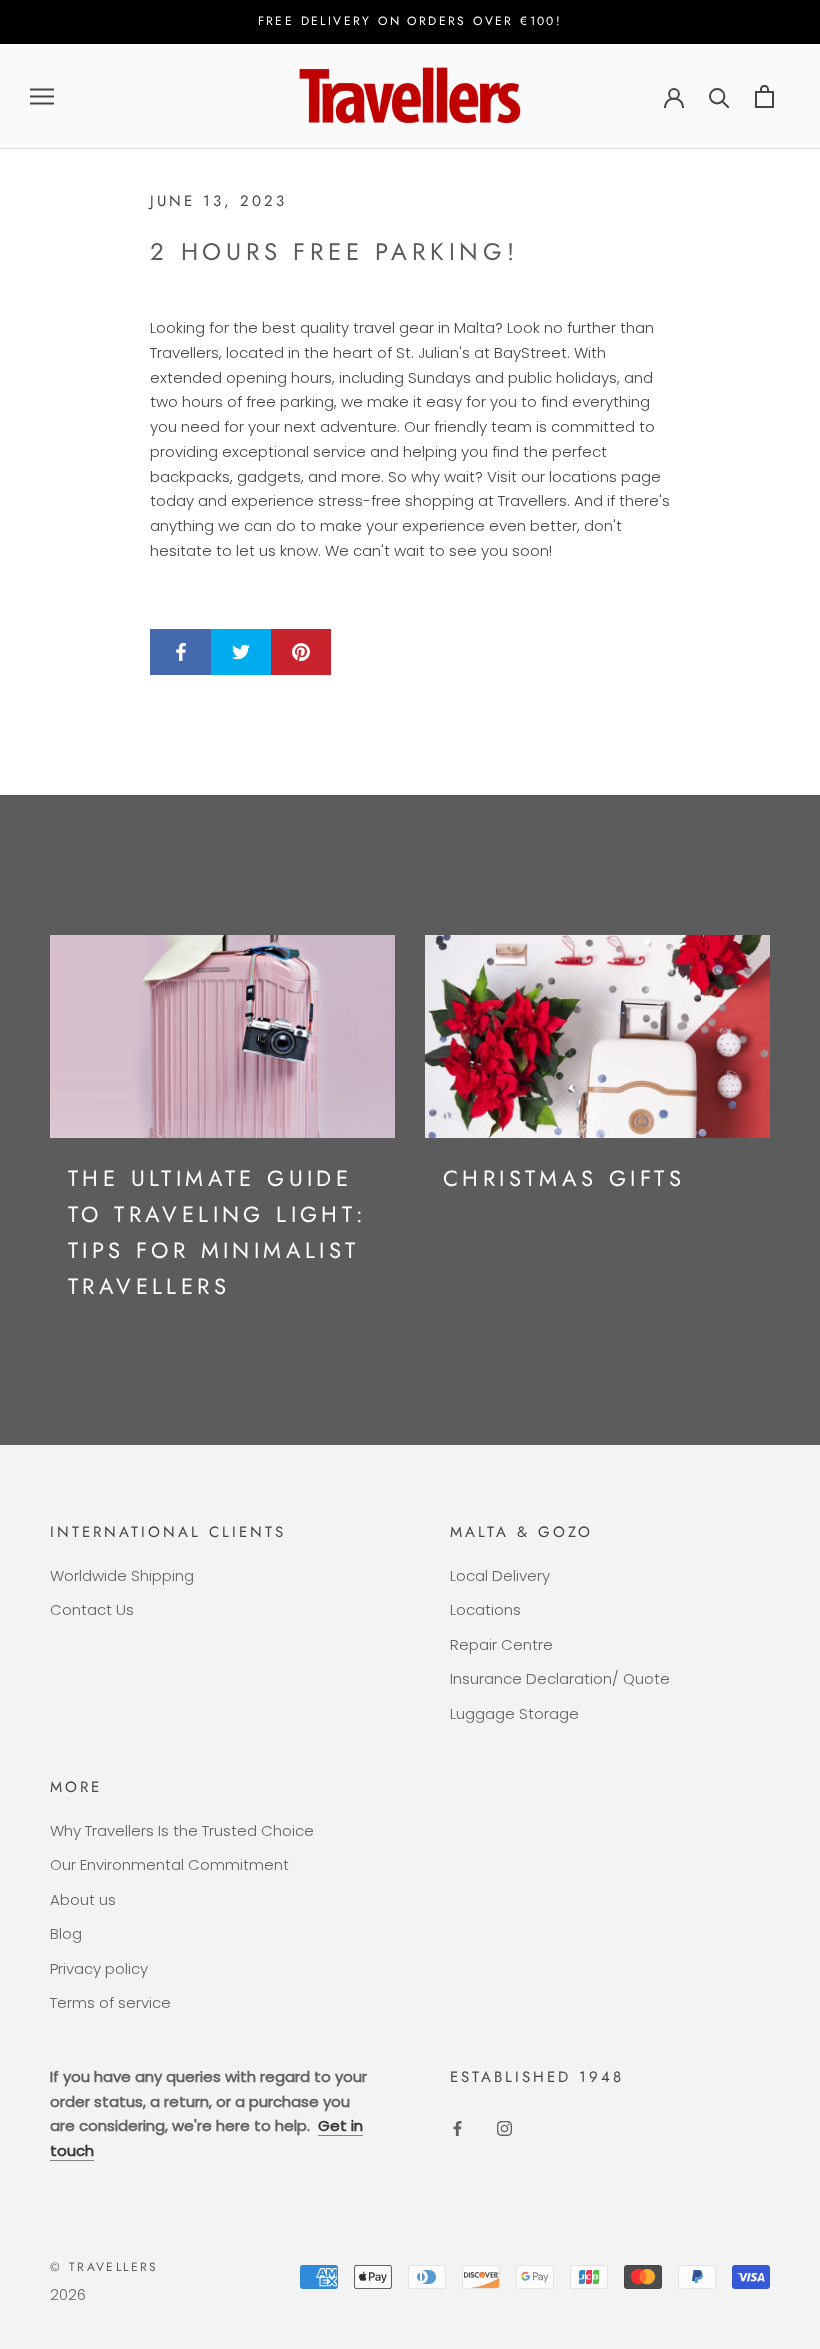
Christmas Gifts (564, 1178)
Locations (485, 1609)
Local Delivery (500, 1575)
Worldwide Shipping (122, 1575)
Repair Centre (501, 1644)
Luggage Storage (514, 1713)
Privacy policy (99, 1968)
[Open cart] (764, 96)
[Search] (719, 96)
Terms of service (110, 2002)
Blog (66, 1933)
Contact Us (92, 1609)
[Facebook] (457, 2128)
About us (83, 1899)
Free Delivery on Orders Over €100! (410, 21)
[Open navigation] (42, 96)
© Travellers (104, 2267)
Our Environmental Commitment (169, 1864)
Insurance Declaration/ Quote (560, 1678)
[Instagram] (504, 2128)
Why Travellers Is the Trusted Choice (182, 1830)
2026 (68, 2294)
